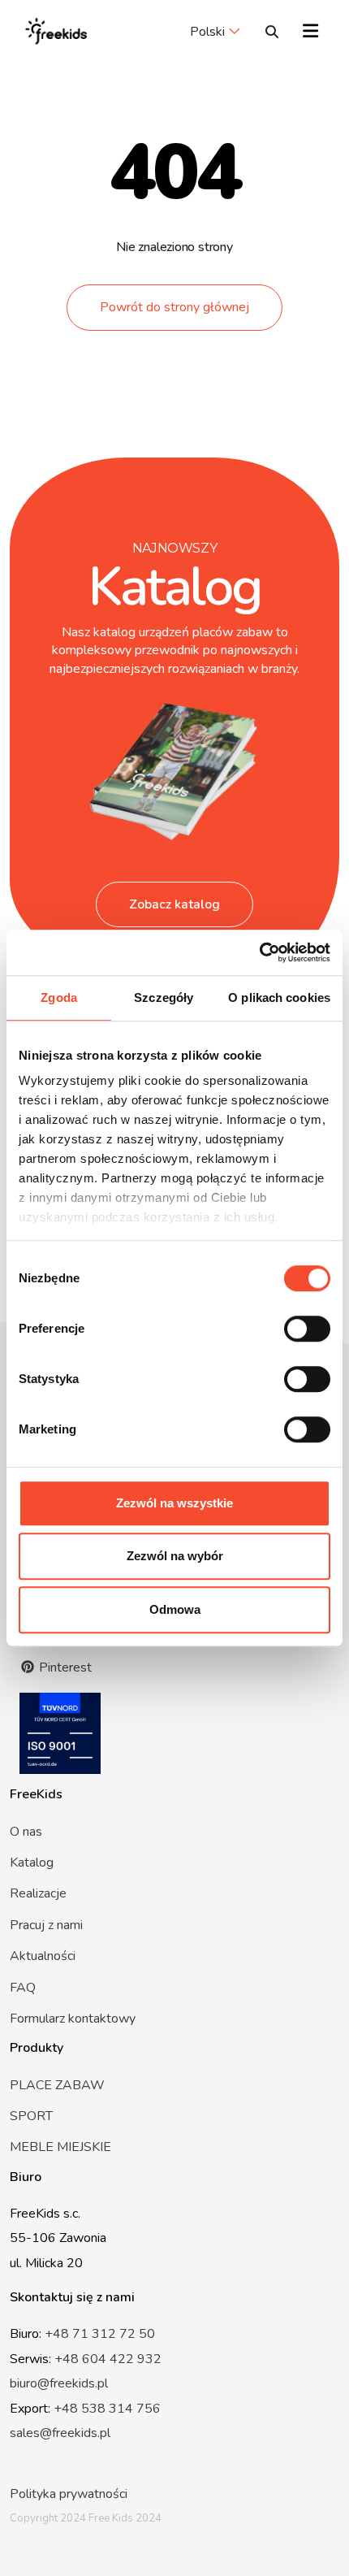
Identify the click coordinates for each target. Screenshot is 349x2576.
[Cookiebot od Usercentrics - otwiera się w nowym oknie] (259, 952)
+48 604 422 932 (108, 2359)
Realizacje (38, 1893)
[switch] (307, 1329)
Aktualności (43, 1956)
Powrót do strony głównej (174, 307)
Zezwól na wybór (175, 1556)
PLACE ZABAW (57, 2085)
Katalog (32, 1863)
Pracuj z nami (46, 1925)
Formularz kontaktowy (73, 2019)
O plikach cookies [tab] (279, 997)
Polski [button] (207, 32)
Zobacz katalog (174, 904)
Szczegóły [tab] (164, 997)
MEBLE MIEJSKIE (60, 2147)
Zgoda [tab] (59, 997)
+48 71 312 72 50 (100, 2334)
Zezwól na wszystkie (174, 1503)
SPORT (31, 2116)
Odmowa (175, 1609)
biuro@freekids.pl (59, 2383)
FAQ (23, 1988)
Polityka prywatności (69, 2494)
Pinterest (64, 1667)
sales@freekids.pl (60, 2433)
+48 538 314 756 (107, 2409)
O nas (26, 1832)
